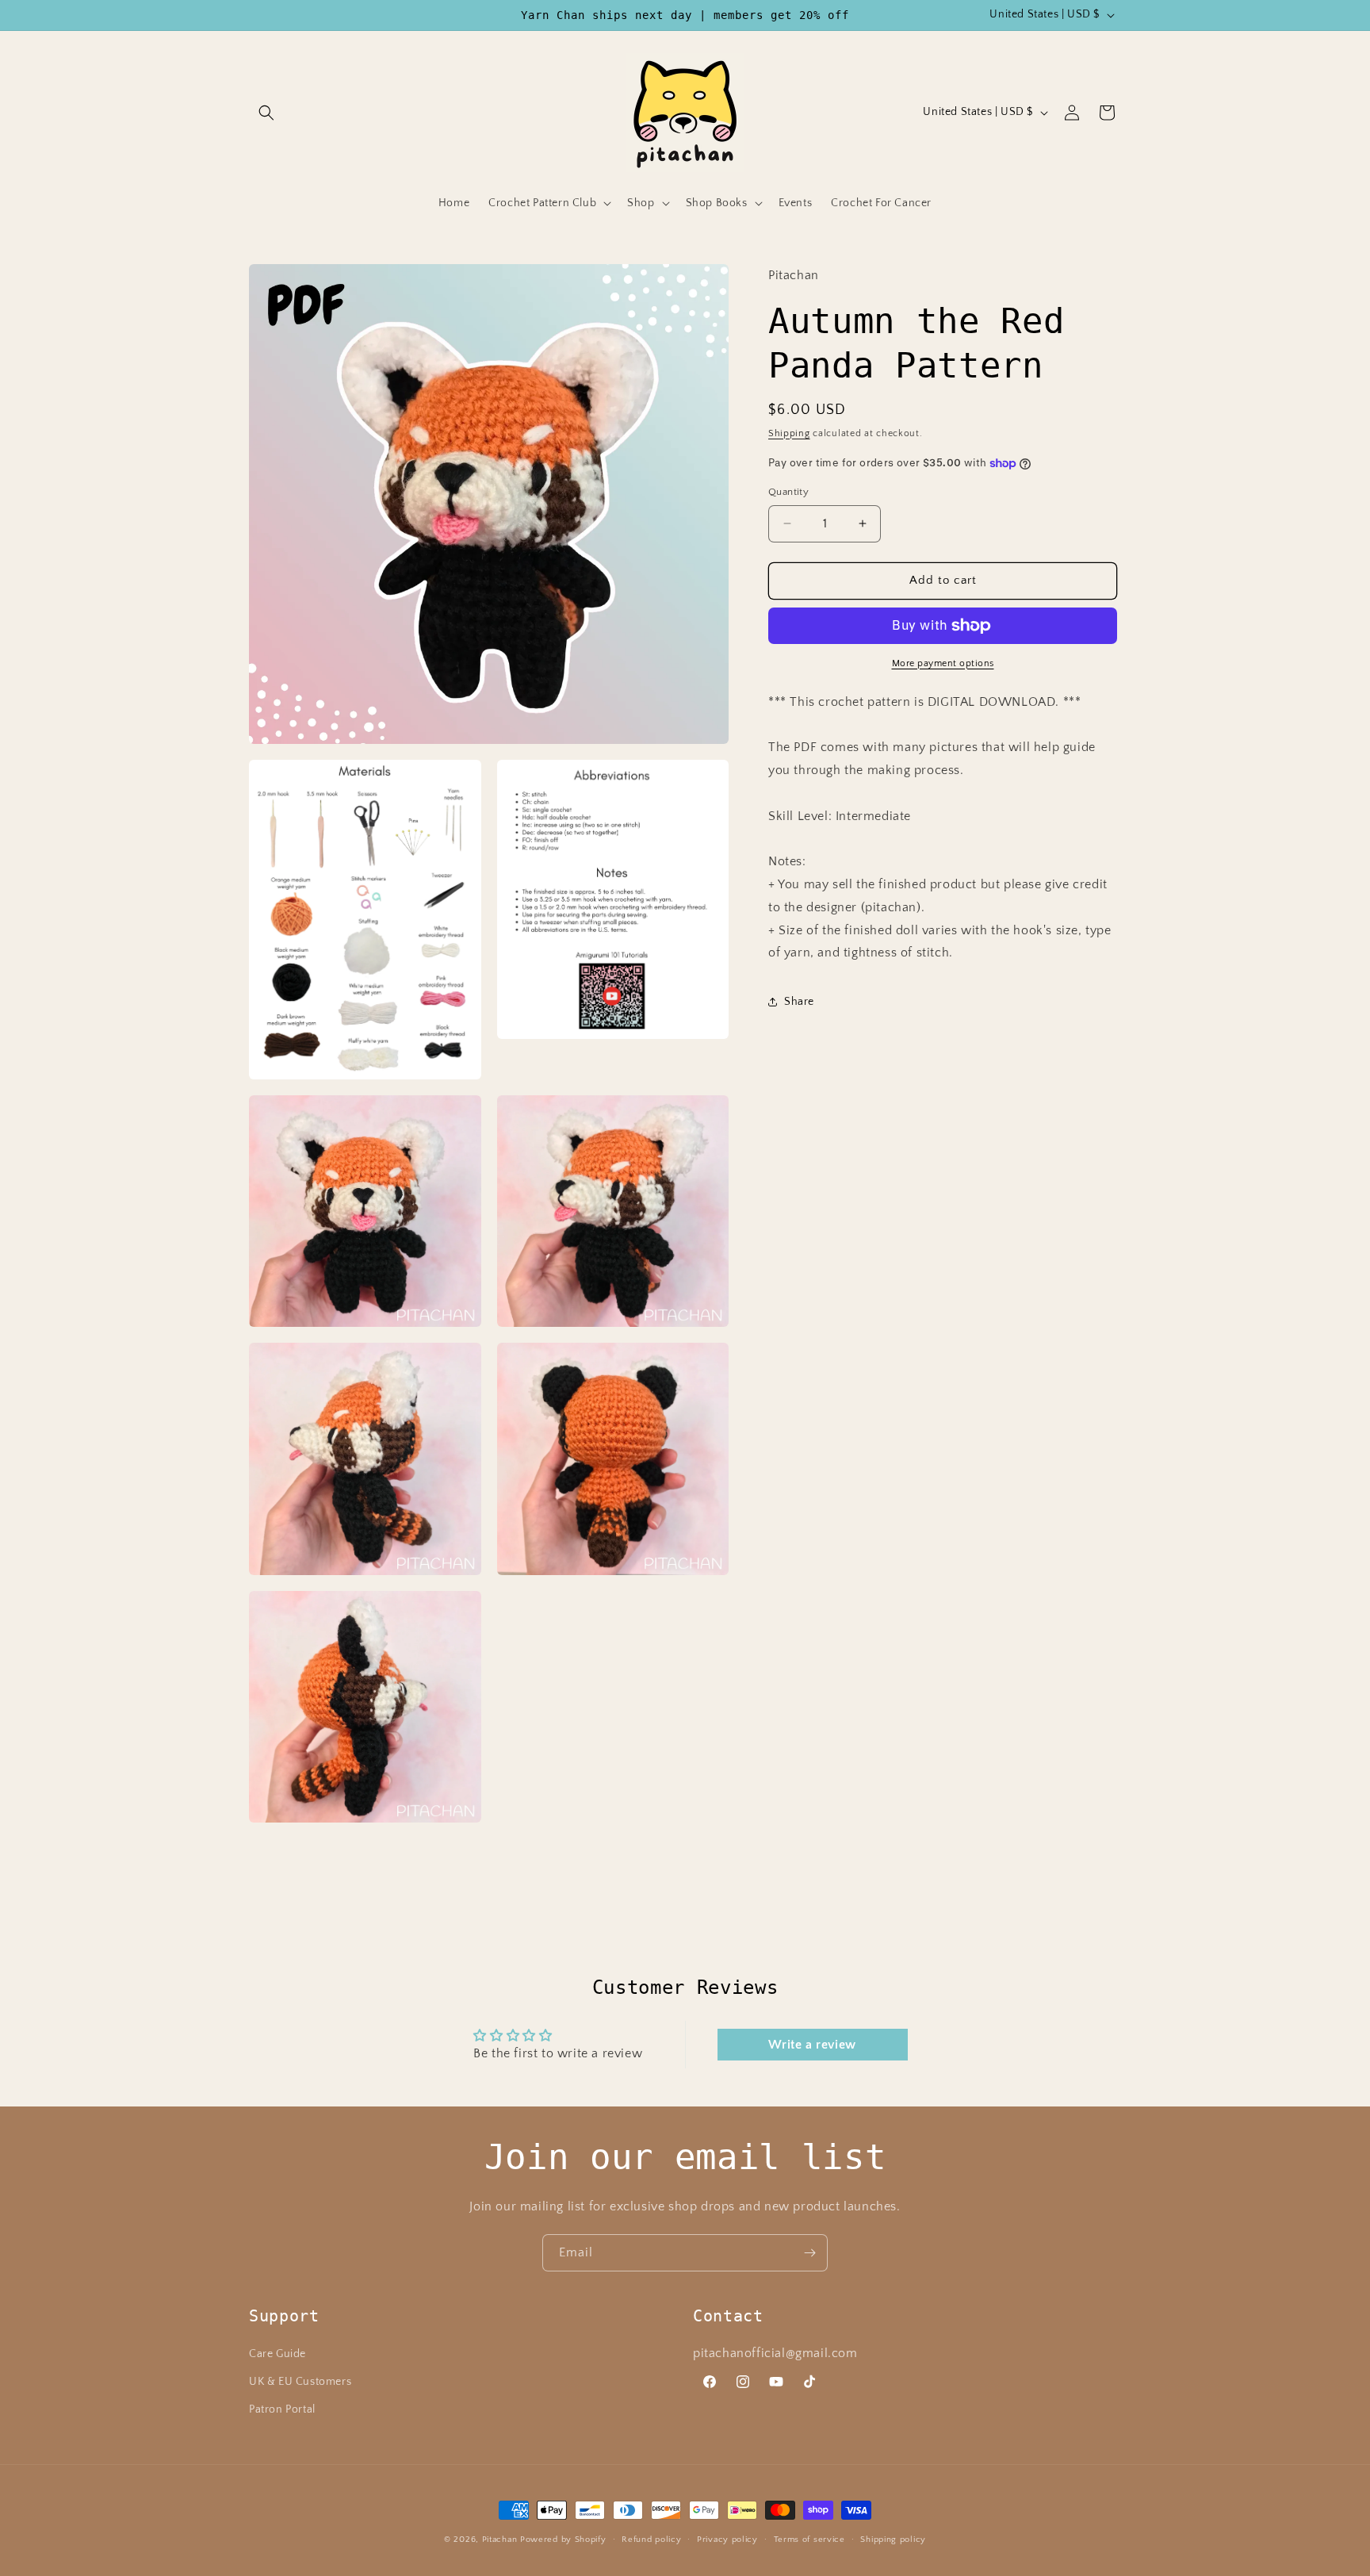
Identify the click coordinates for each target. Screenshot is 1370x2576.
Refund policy (651, 2539)
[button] (266, 113)
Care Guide (277, 2354)
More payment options (943, 663)
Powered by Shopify (563, 2540)
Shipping (789, 433)
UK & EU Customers (300, 2382)
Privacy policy (727, 2539)
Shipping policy (893, 2539)
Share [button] (799, 1002)
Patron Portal (282, 2409)
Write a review (812, 2045)
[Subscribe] (809, 2253)
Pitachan (500, 2540)
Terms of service (809, 2539)
